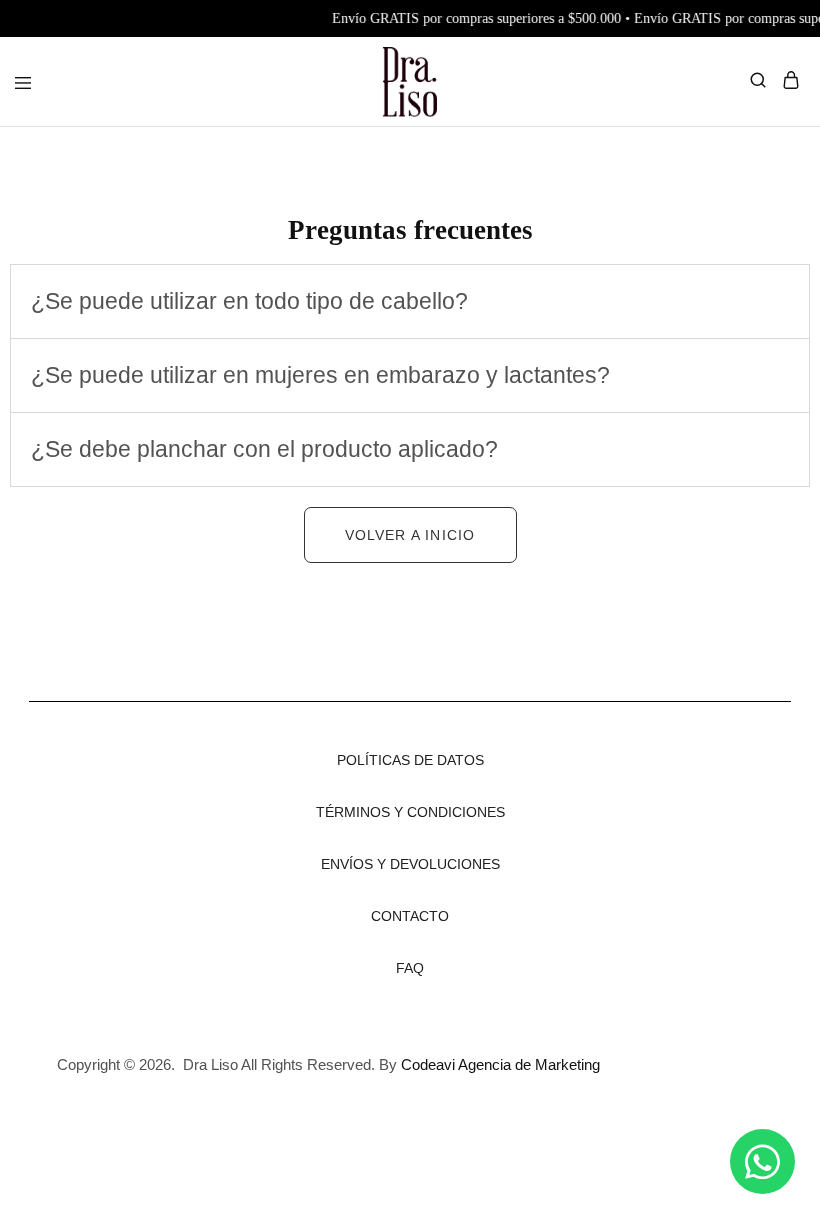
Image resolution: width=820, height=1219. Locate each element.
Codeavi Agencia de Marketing (500, 1064)
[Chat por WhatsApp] (762, 1161)
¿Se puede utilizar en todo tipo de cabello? (249, 301)
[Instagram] (711, 1044)
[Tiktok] (766, 1044)
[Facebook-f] (738, 1094)
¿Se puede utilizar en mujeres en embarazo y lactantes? (320, 375)
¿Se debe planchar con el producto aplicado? (264, 449)
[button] (410, 301)
